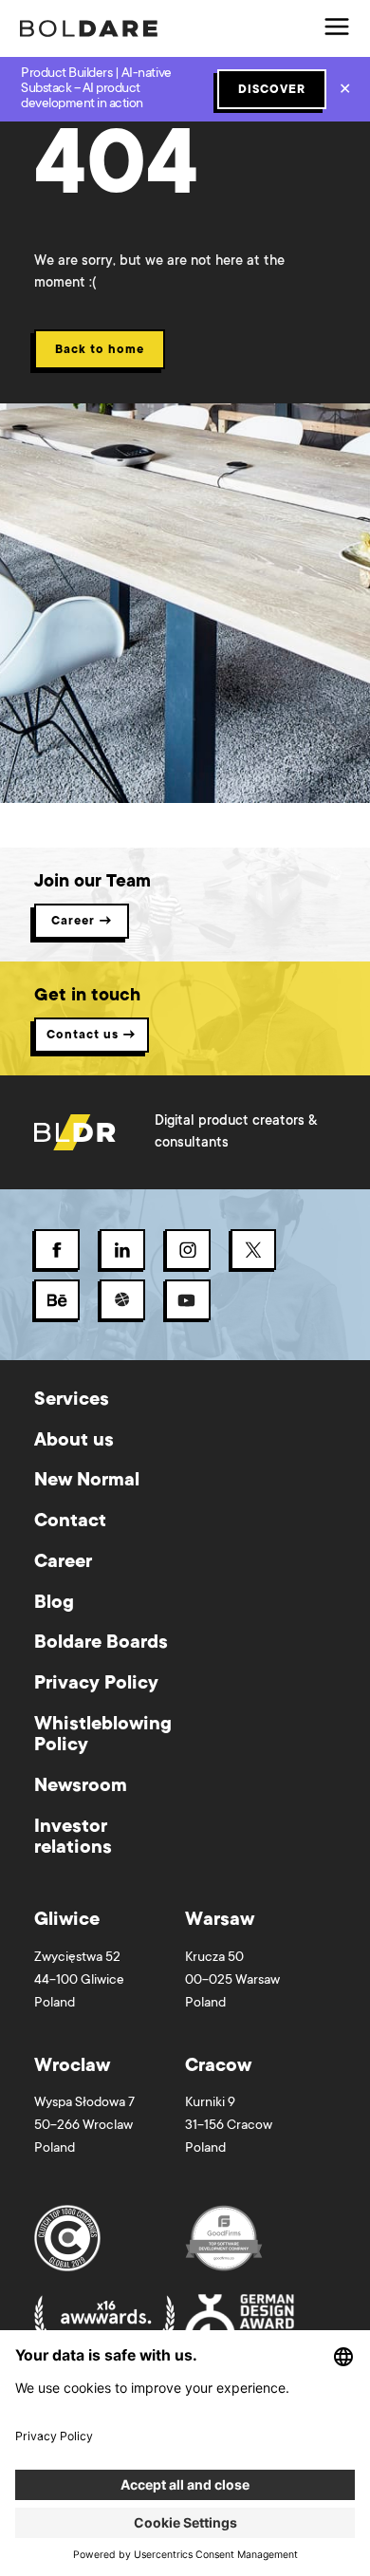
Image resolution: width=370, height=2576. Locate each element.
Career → (82, 922)
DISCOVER (272, 90)
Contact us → (92, 1036)
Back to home (100, 350)
